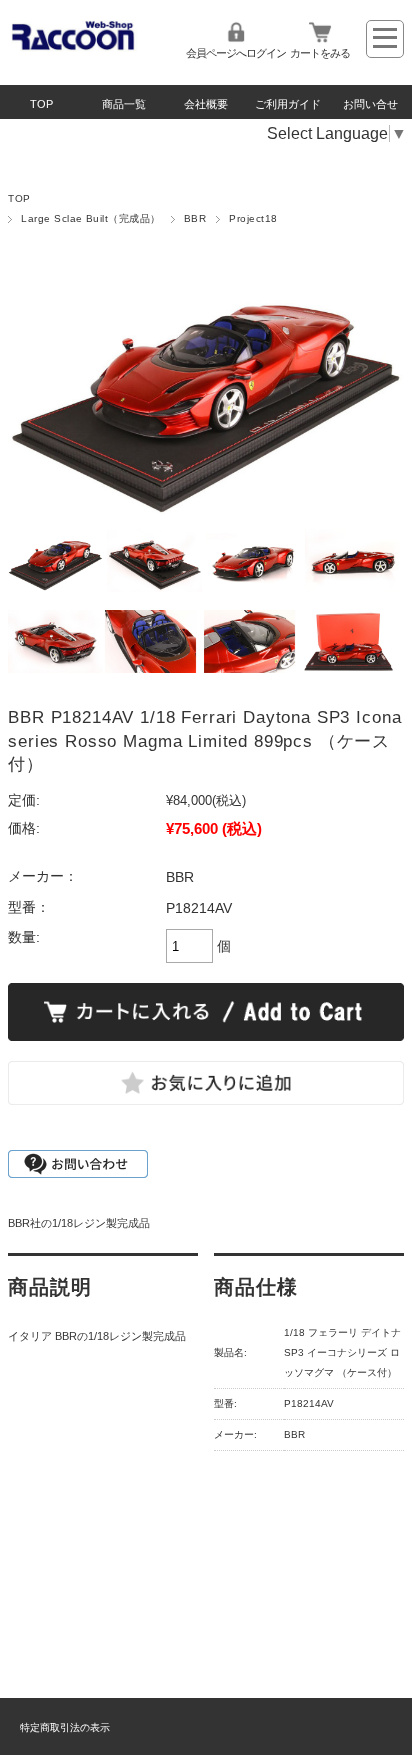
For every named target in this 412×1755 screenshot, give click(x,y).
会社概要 (206, 104)
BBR (195, 218)
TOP (41, 104)
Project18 (253, 218)
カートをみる (320, 53)
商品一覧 (124, 104)
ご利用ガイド (288, 104)
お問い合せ (370, 104)
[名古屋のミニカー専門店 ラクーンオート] (73, 46)
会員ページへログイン (236, 53)
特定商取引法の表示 (65, 1727)
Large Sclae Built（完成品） (91, 218)
